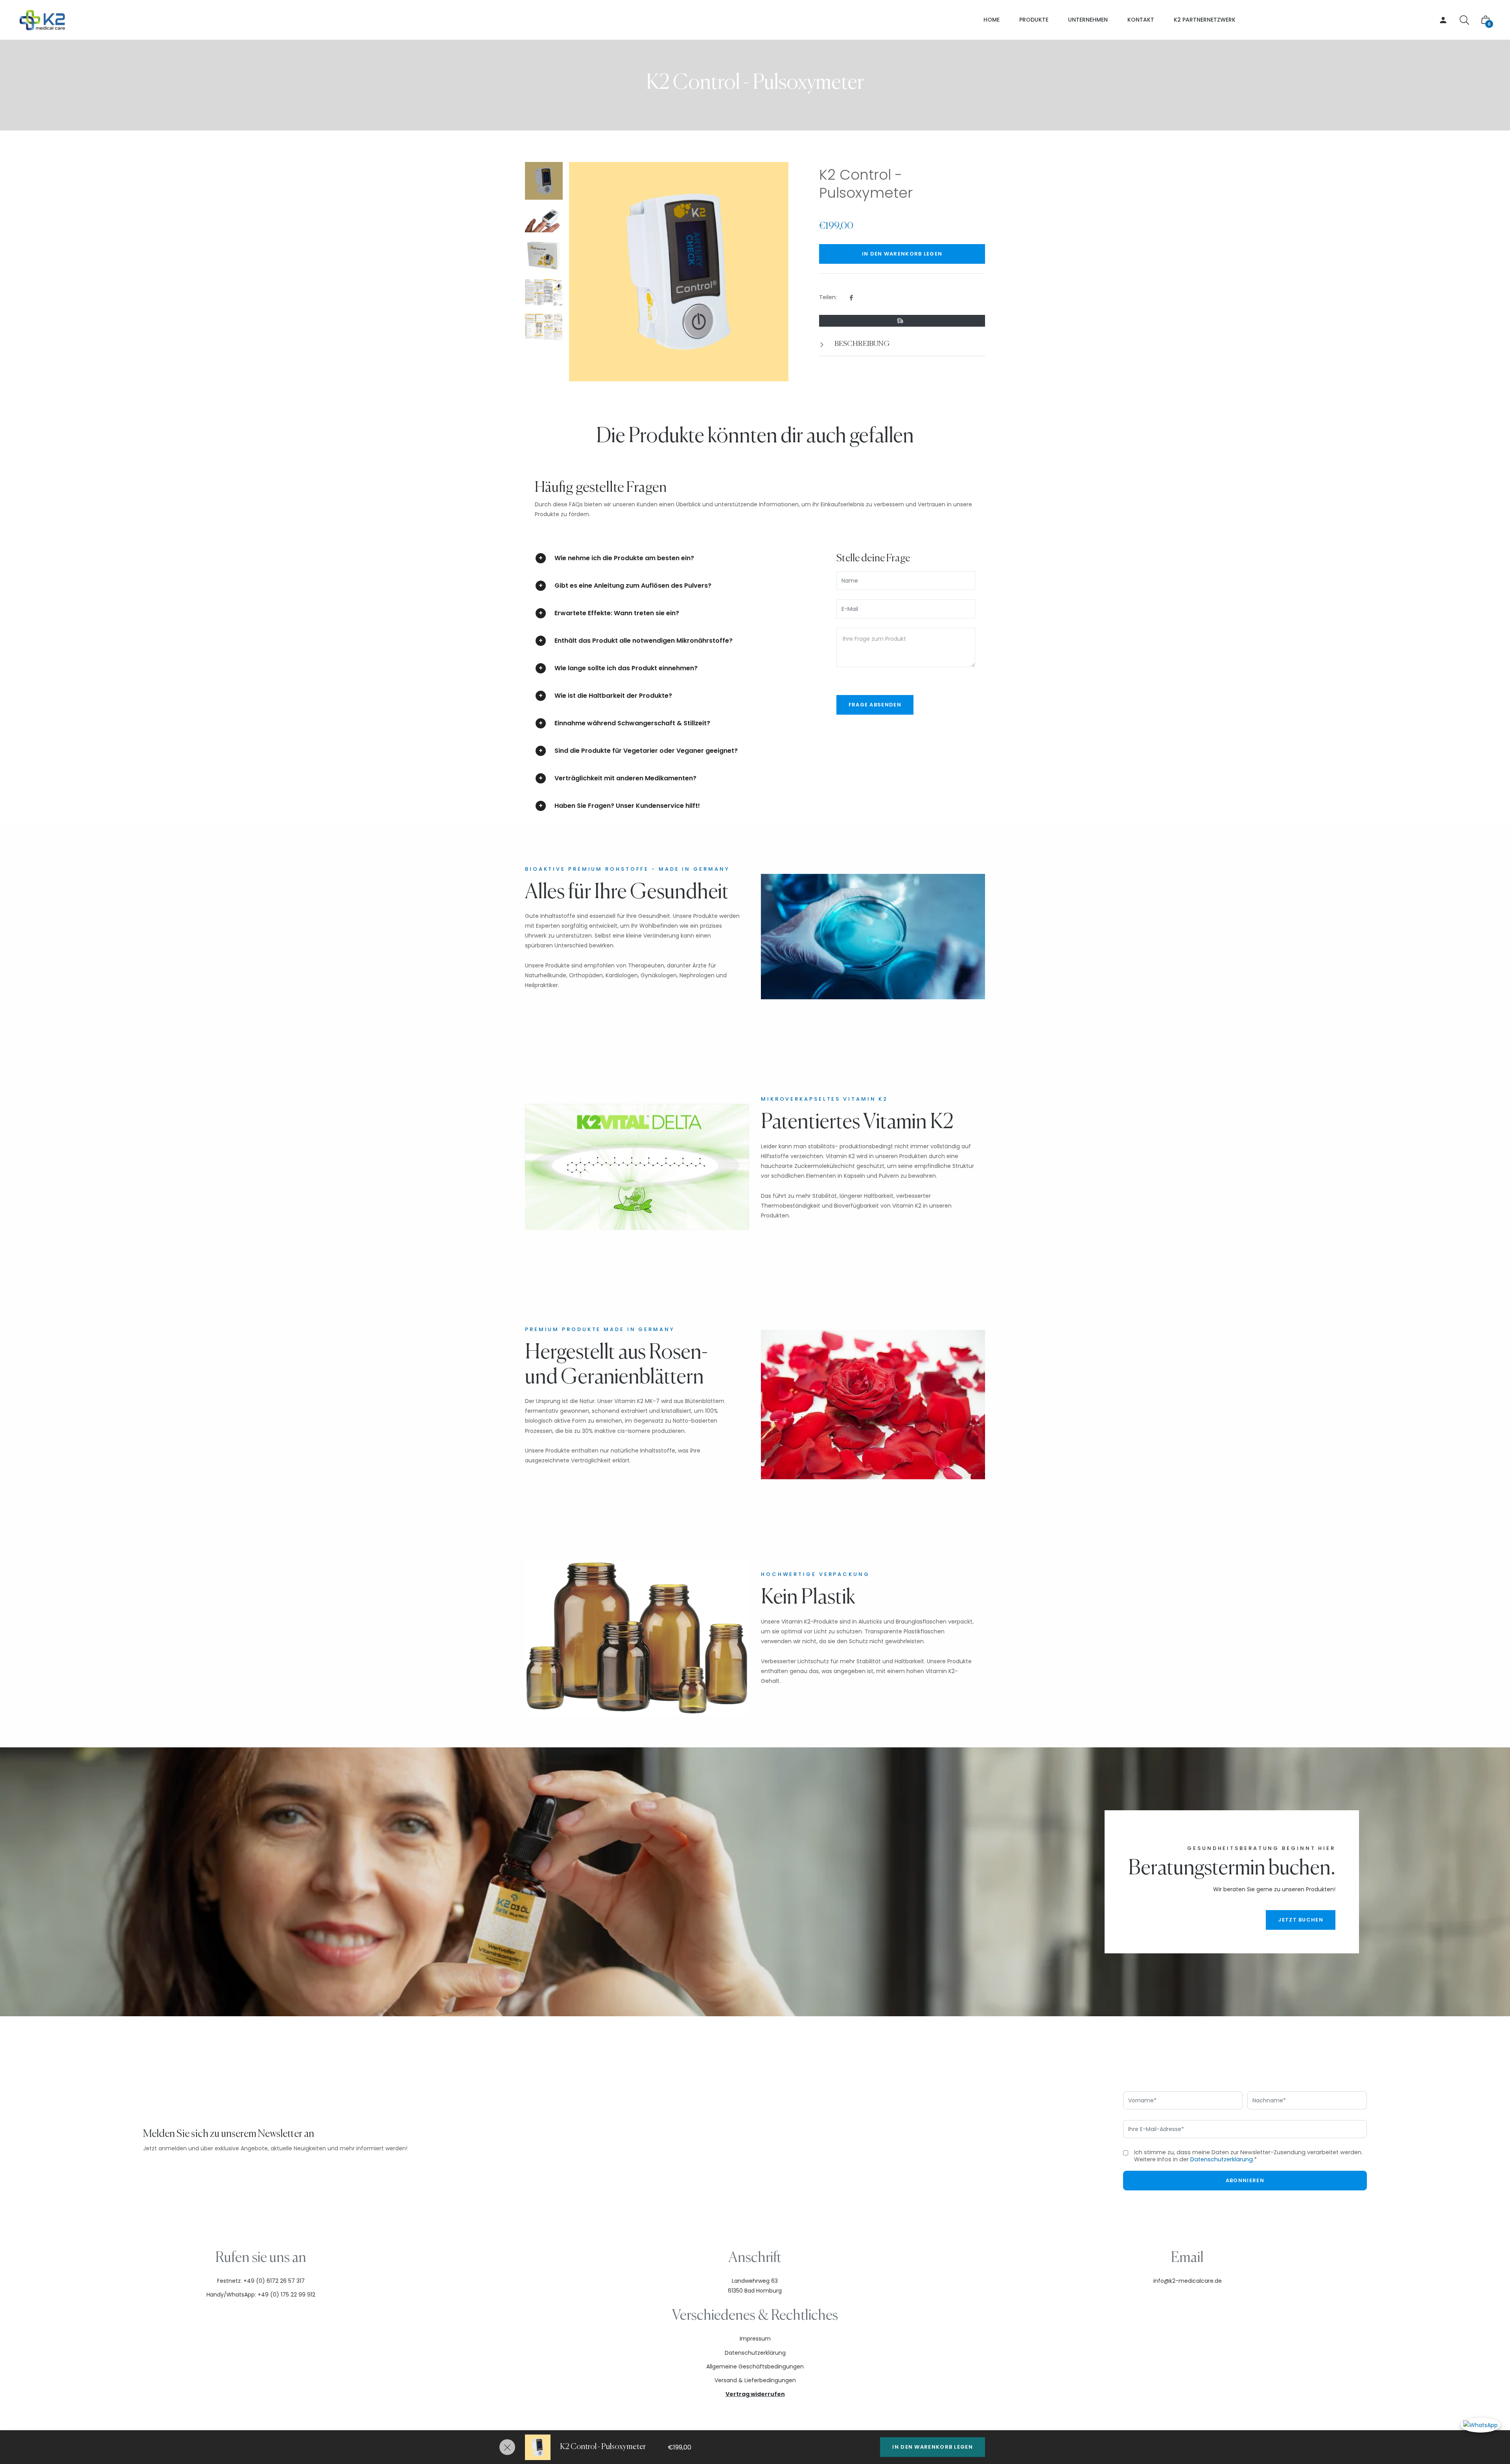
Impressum (755, 2339)
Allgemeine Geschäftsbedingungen (755, 2367)
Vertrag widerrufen (755, 2394)
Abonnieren (1245, 2180)
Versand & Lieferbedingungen (755, 2380)
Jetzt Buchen (1301, 1920)
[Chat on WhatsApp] (1481, 2425)
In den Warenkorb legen (933, 2447)
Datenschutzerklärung (1222, 2159)
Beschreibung (861, 344)
